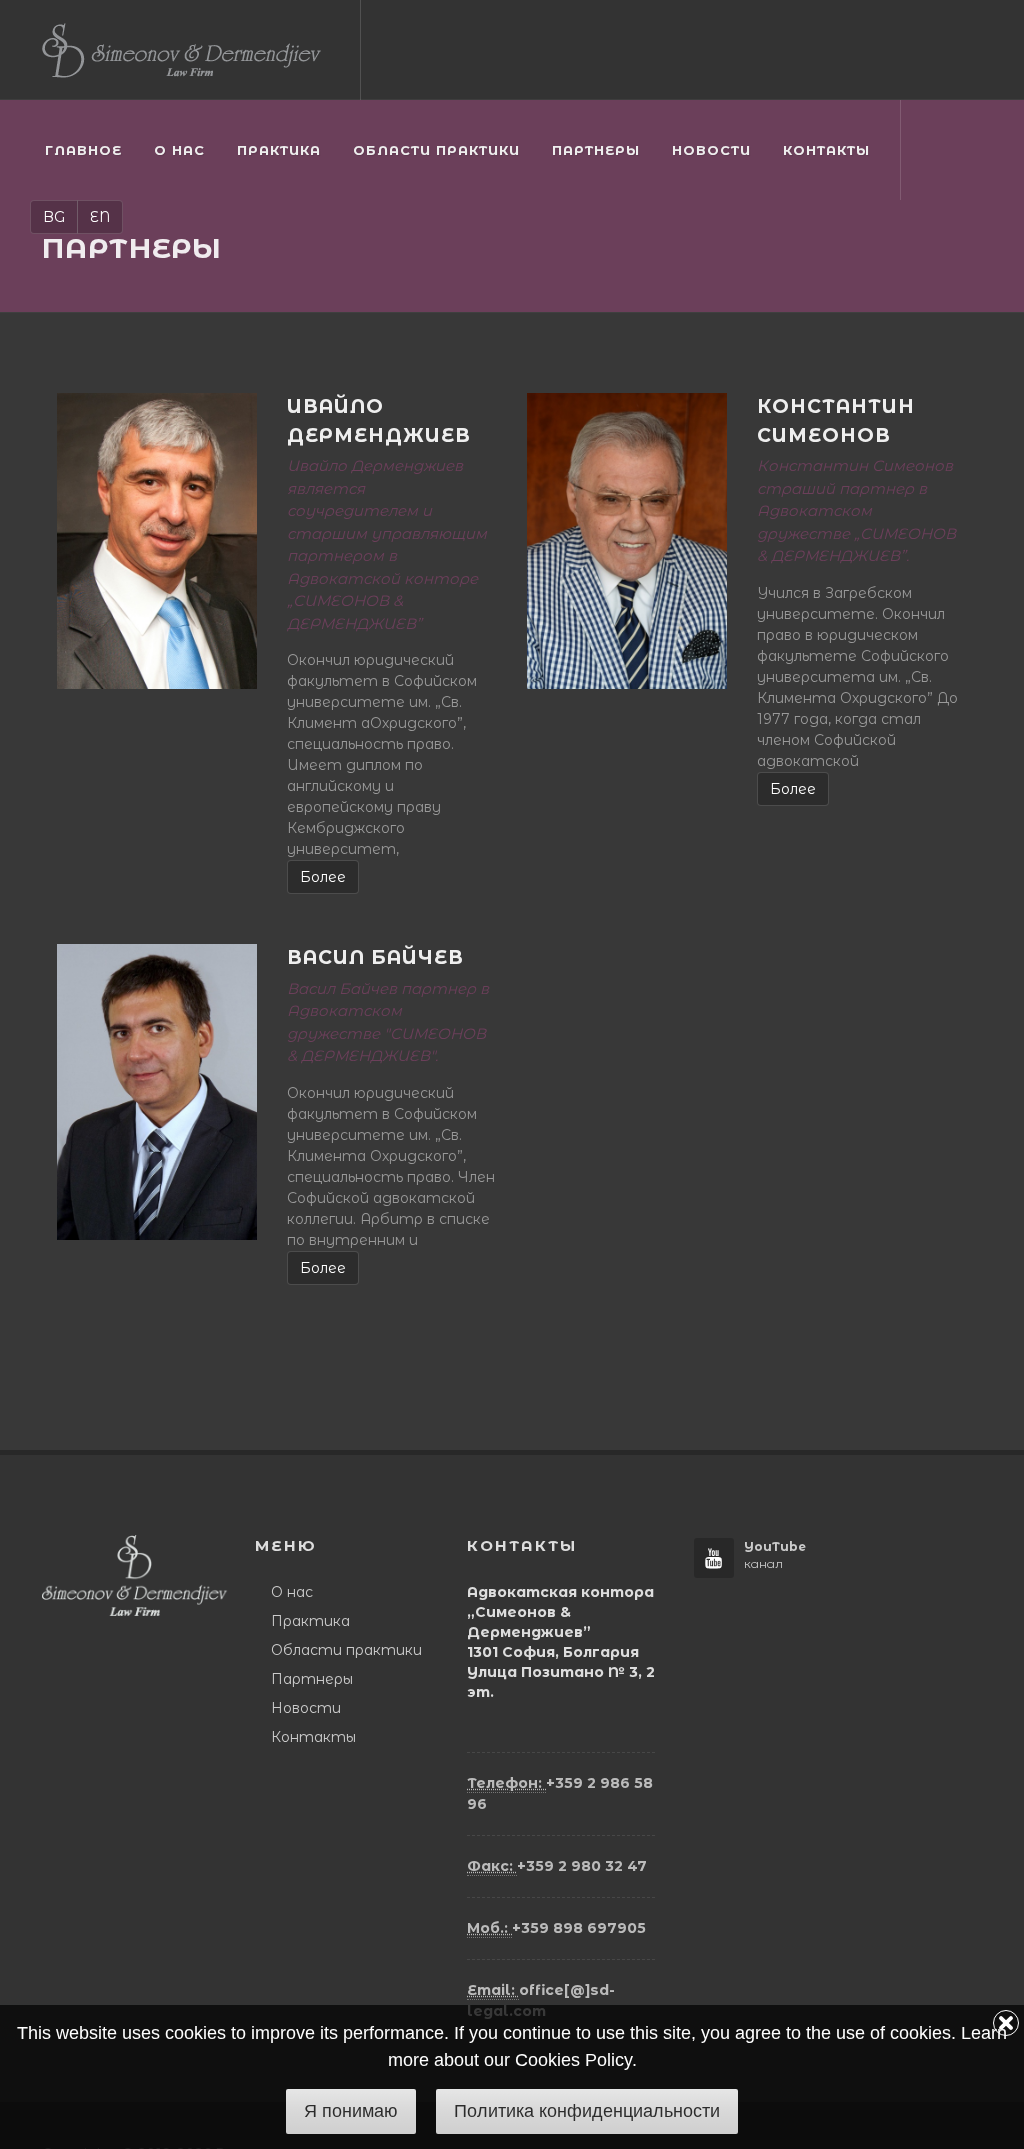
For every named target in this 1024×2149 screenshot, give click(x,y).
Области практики (346, 1650)
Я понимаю (351, 2111)
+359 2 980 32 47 (557, 1866)
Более (323, 877)
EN (100, 217)
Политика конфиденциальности (587, 2111)
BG (54, 217)
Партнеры (312, 1679)
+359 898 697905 (556, 1928)
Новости (306, 1708)
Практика (310, 1621)
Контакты (313, 1737)
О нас (292, 1592)
